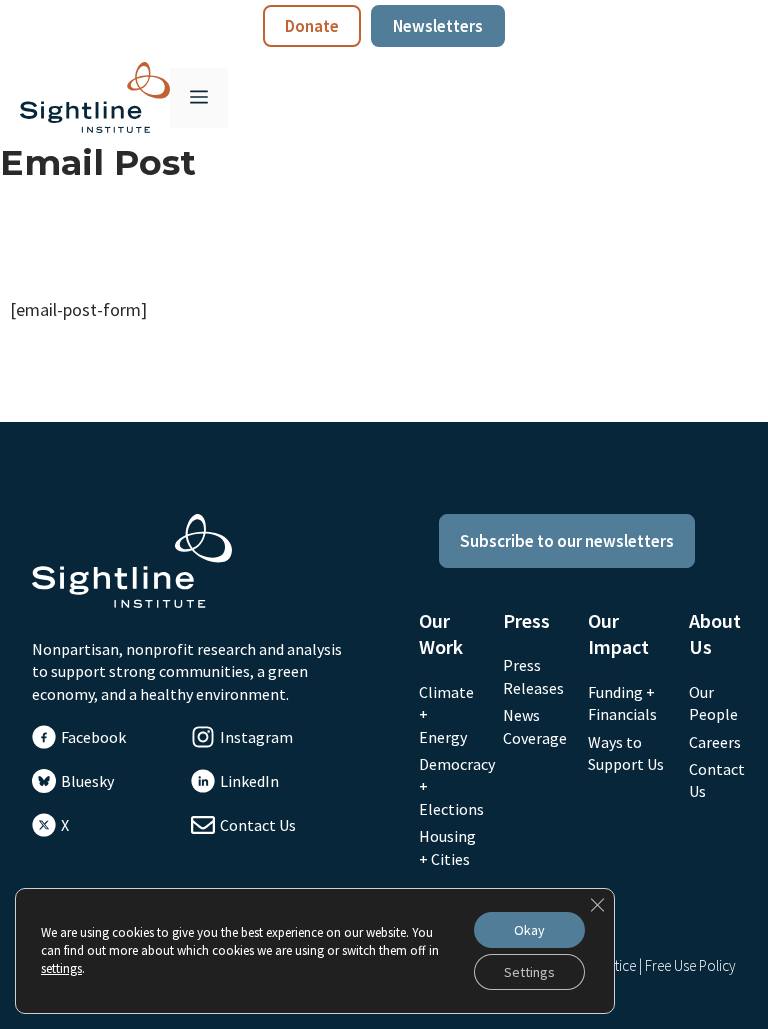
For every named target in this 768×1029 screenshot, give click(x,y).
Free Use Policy (690, 965)
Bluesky (87, 781)
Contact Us (258, 825)
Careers (715, 742)
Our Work (441, 633)
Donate (312, 26)
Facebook (93, 737)
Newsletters (438, 26)
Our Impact (618, 633)
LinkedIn (249, 781)
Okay (529, 930)
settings (61, 968)
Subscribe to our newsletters (567, 541)
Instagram (256, 737)
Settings (529, 972)
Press (526, 620)
